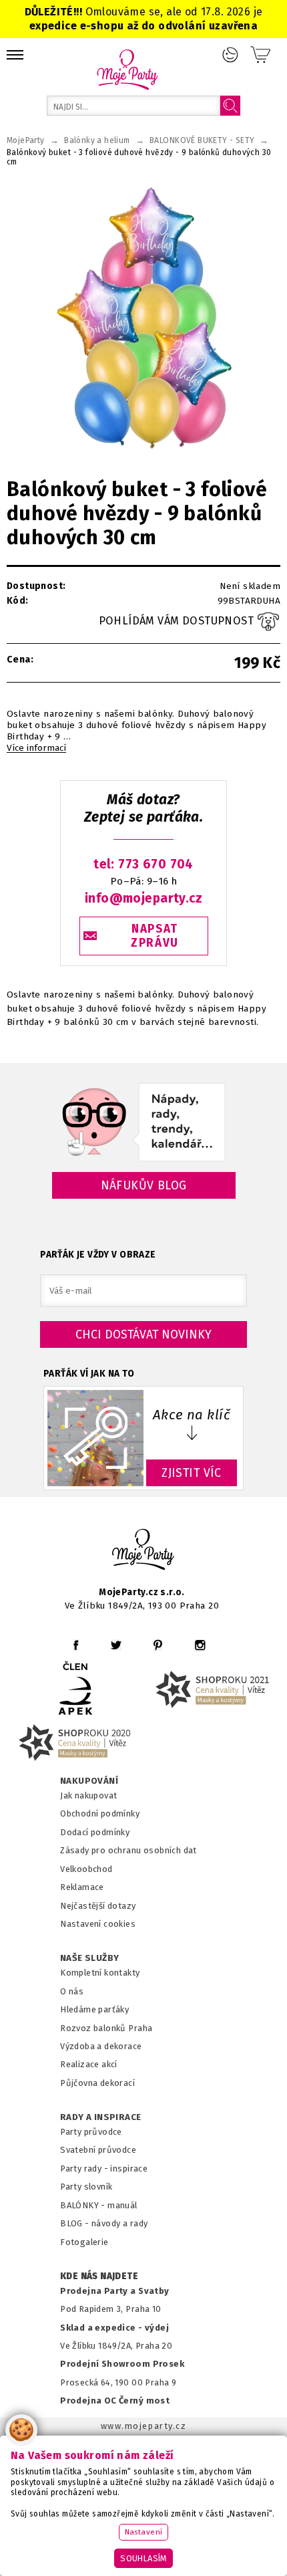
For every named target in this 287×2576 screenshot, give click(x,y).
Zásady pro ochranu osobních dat (128, 1850)
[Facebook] (76, 1645)
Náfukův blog (144, 1185)
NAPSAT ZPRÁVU (155, 936)
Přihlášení (230, 55)
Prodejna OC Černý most (115, 2401)
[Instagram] (200, 1645)
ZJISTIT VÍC (192, 1473)
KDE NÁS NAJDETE (99, 2276)
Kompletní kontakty (100, 1973)
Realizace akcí (89, 2064)
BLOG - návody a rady (104, 2223)
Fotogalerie (84, 2242)
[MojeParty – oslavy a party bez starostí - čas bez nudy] (127, 69)
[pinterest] (158, 1645)
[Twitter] (116, 1645)
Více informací (36, 748)
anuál (126, 2205)
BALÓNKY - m (88, 2205)
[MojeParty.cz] (143, 1551)
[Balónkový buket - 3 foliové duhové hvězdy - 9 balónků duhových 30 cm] (143, 322)
